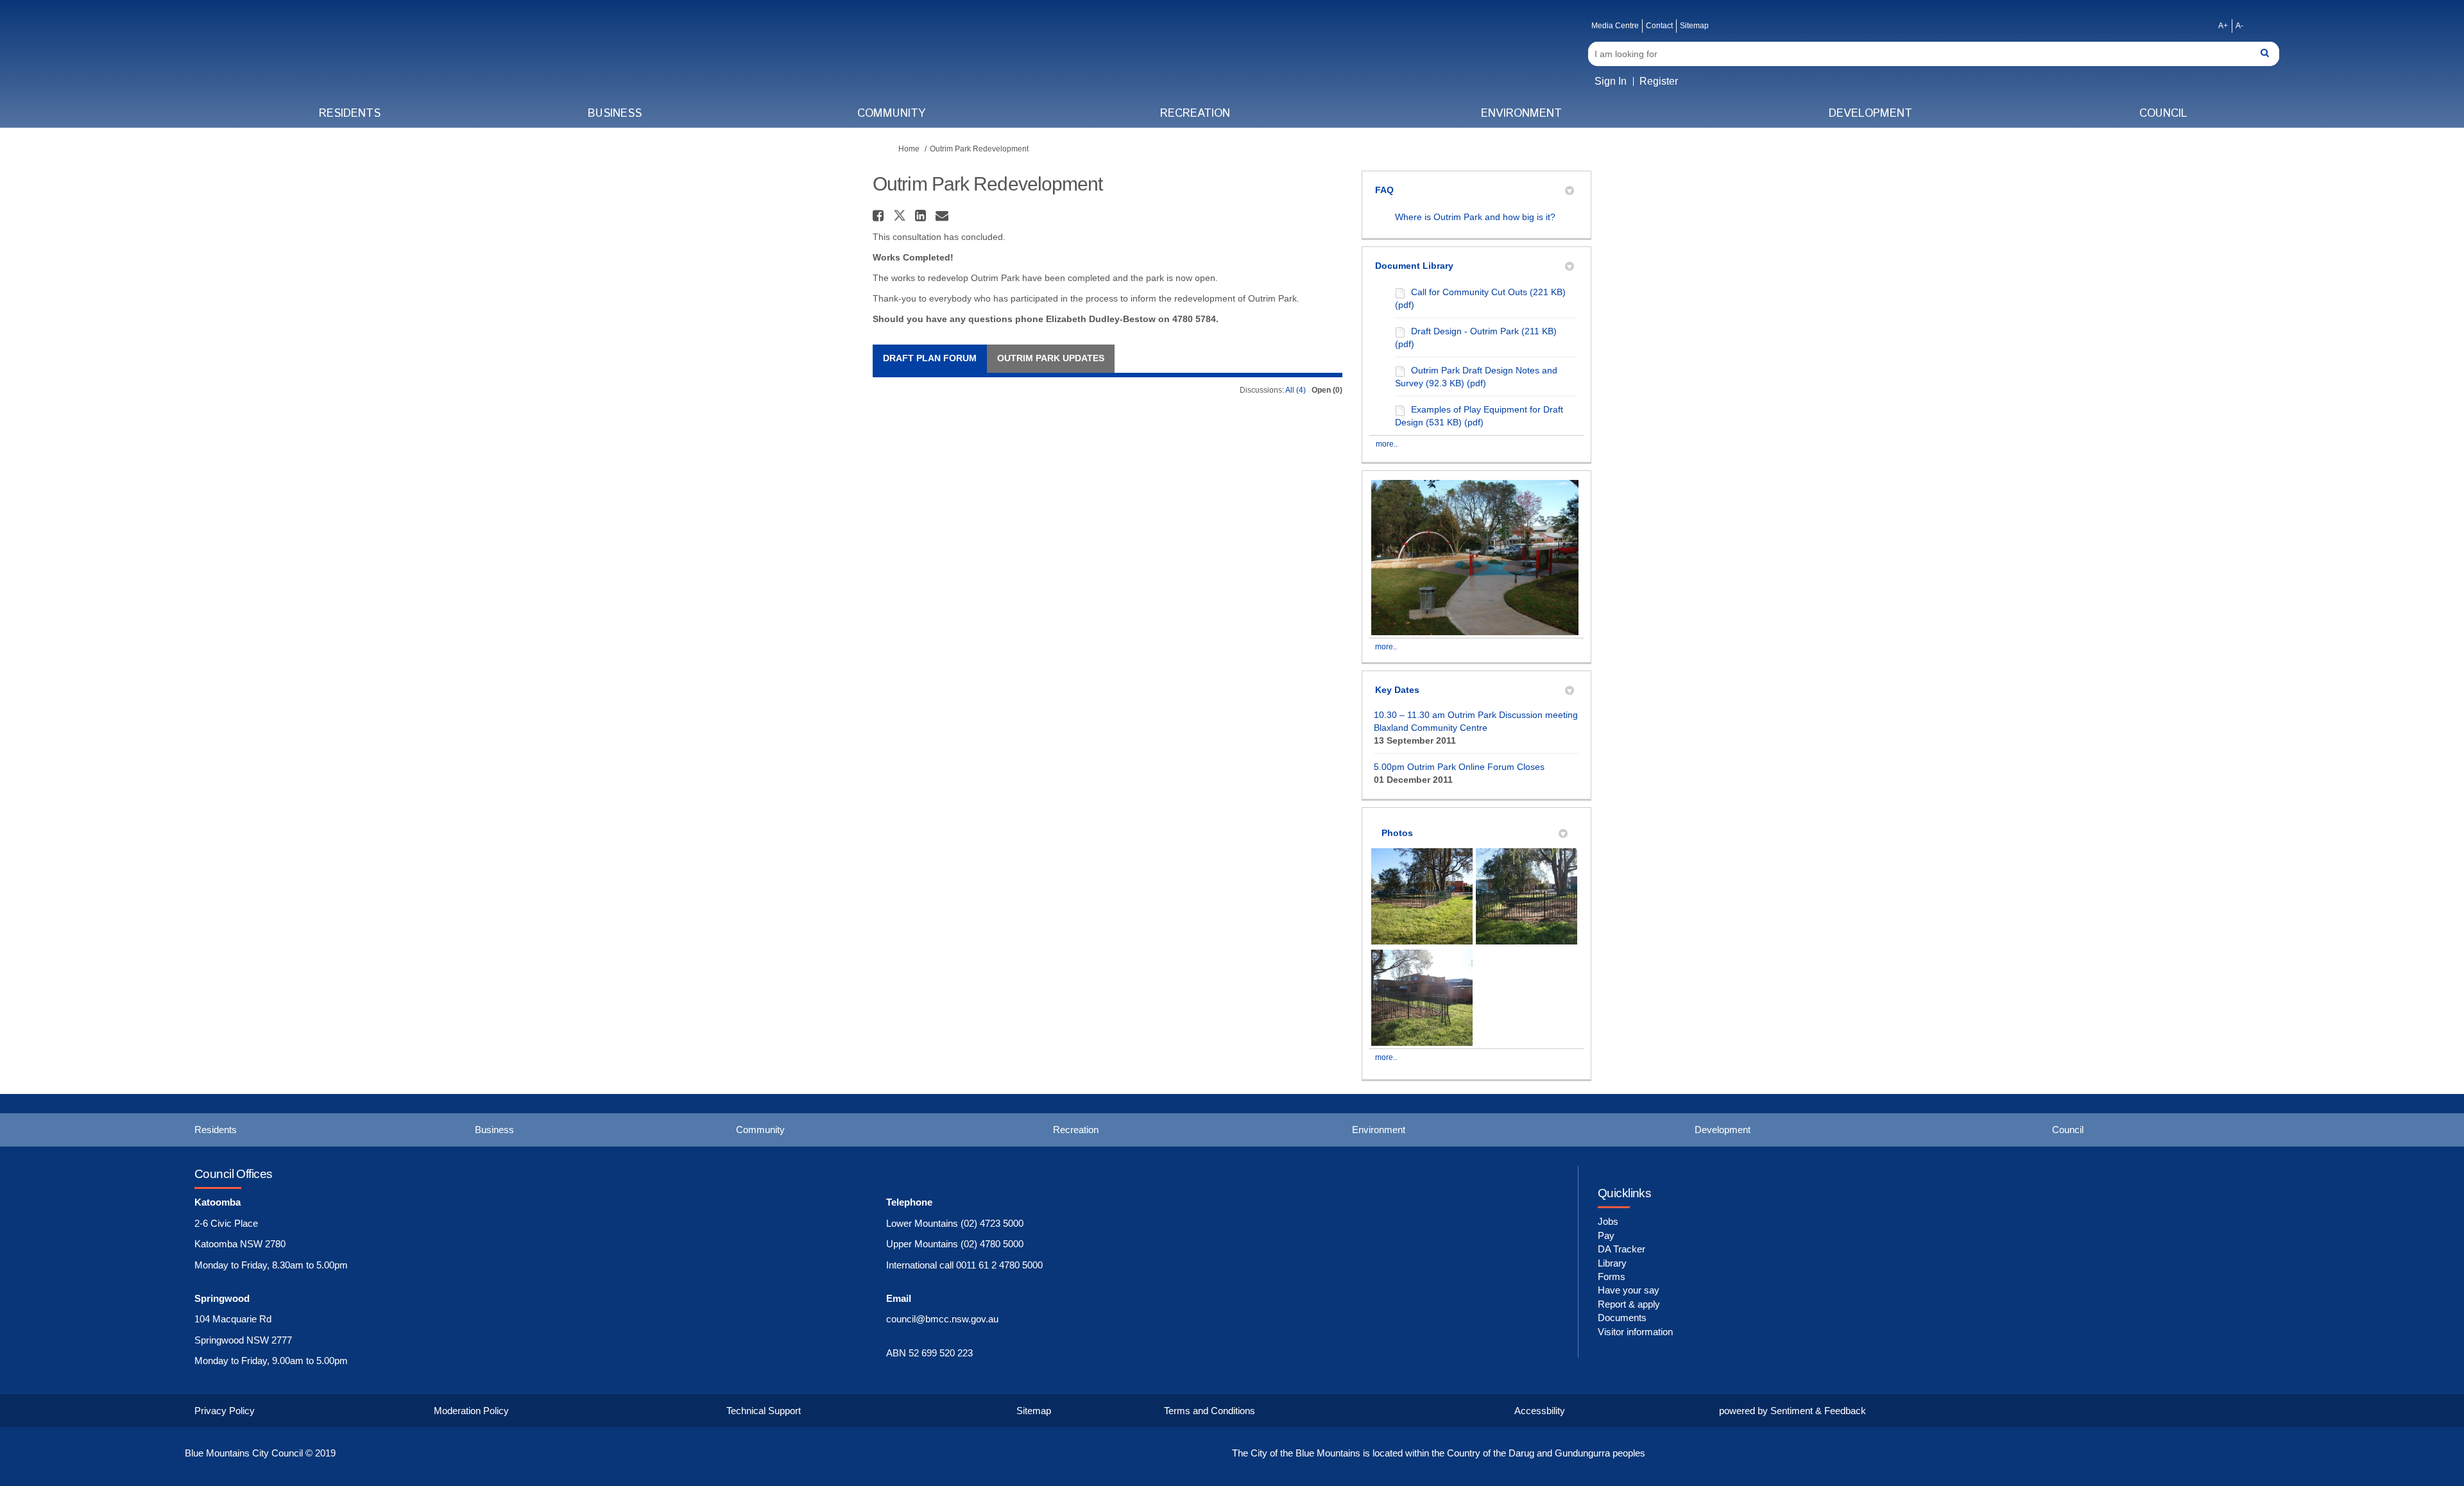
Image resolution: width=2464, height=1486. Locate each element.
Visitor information (1635, 1332)
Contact (1659, 26)
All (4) (1296, 390)
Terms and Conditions (1210, 1411)
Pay (1606, 1235)
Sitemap (1694, 26)
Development (1870, 114)
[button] (880, 216)
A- (2239, 26)
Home (909, 149)
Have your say (1629, 1290)
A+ (2223, 26)
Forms (1612, 1277)
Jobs (1608, 1221)
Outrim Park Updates (1051, 358)
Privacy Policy (225, 1411)
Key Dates (1397, 690)
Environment (1521, 114)
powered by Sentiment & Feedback (1792, 1411)
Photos (1397, 833)
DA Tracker (1621, 1249)
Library (1612, 1263)
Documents (1622, 1318)
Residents (350, 114)
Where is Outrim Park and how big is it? (1475, 217)
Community (891, 114)
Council (2163, 114)
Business (615, 114)
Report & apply (1629, 1304)
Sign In (1611, 81)
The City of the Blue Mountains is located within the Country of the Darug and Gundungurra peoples (1439, 1453)
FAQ (1384, 190)
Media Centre (1615, 26)
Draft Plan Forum (930, 358)
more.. (1387, 444)
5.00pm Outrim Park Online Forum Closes (1459, 767)
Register (1659, 81)
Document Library (1414, 266)
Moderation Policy (471, 1411)
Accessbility (1540, 1411)
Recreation (1195, 114)
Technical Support (764, 1411)
